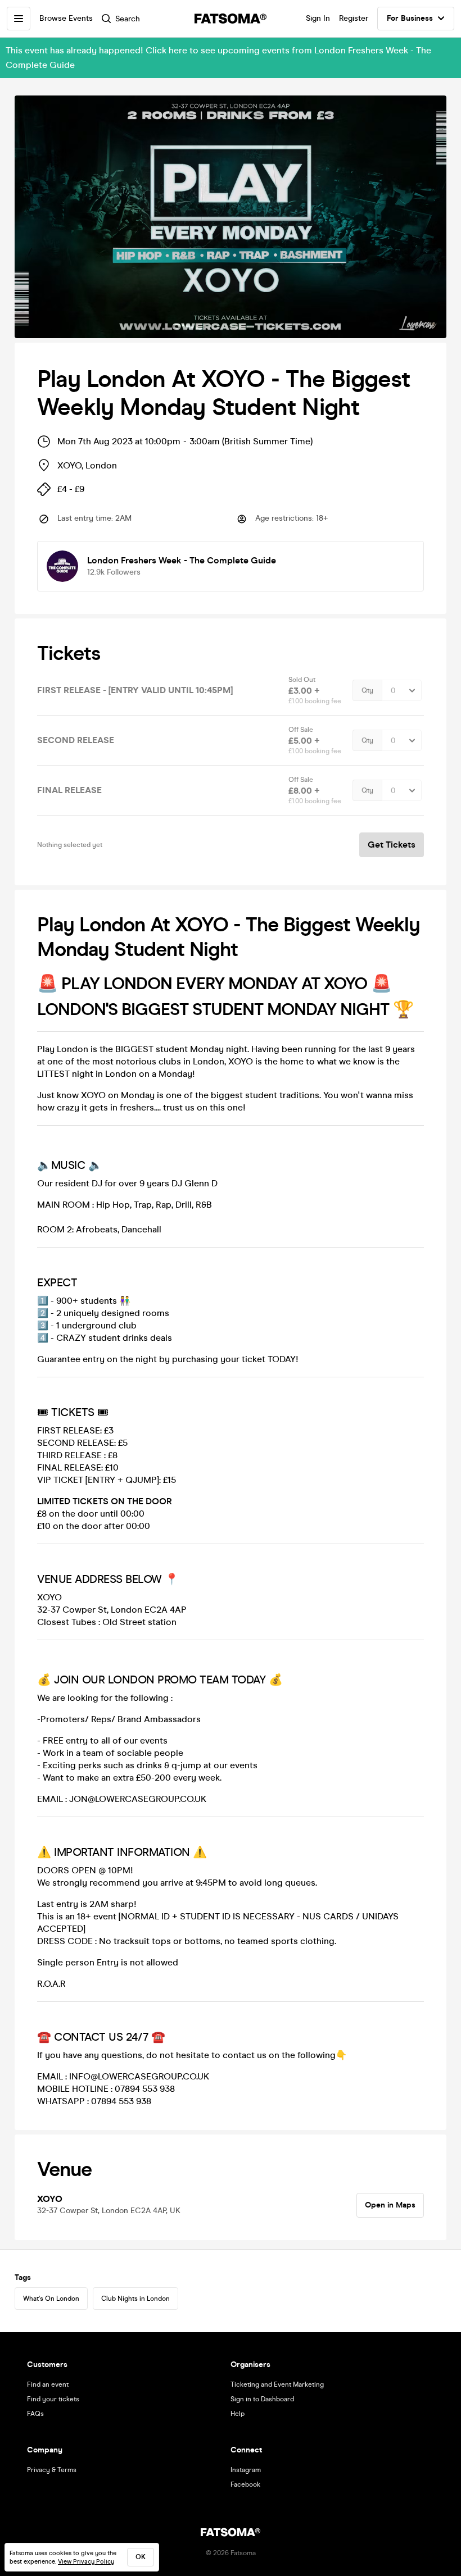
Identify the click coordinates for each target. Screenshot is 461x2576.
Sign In (318, 18)
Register (354, 18)
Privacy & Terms (52, 2470)
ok (141, 2557)
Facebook (245, 2484)
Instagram (246, 2470)
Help (238, 2414)
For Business (410, 18)
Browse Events (66, 18)
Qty (367, 690)
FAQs (35, 2414)
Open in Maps (390, 2205)
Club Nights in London (135, 2299)
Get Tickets (392, 845)
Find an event (48, 2384)
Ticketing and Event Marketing (277, 2384)
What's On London (51, 2299)
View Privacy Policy (86, 2562)
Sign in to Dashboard (262, 2399)
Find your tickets (53, 2399)
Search (128, 19)
